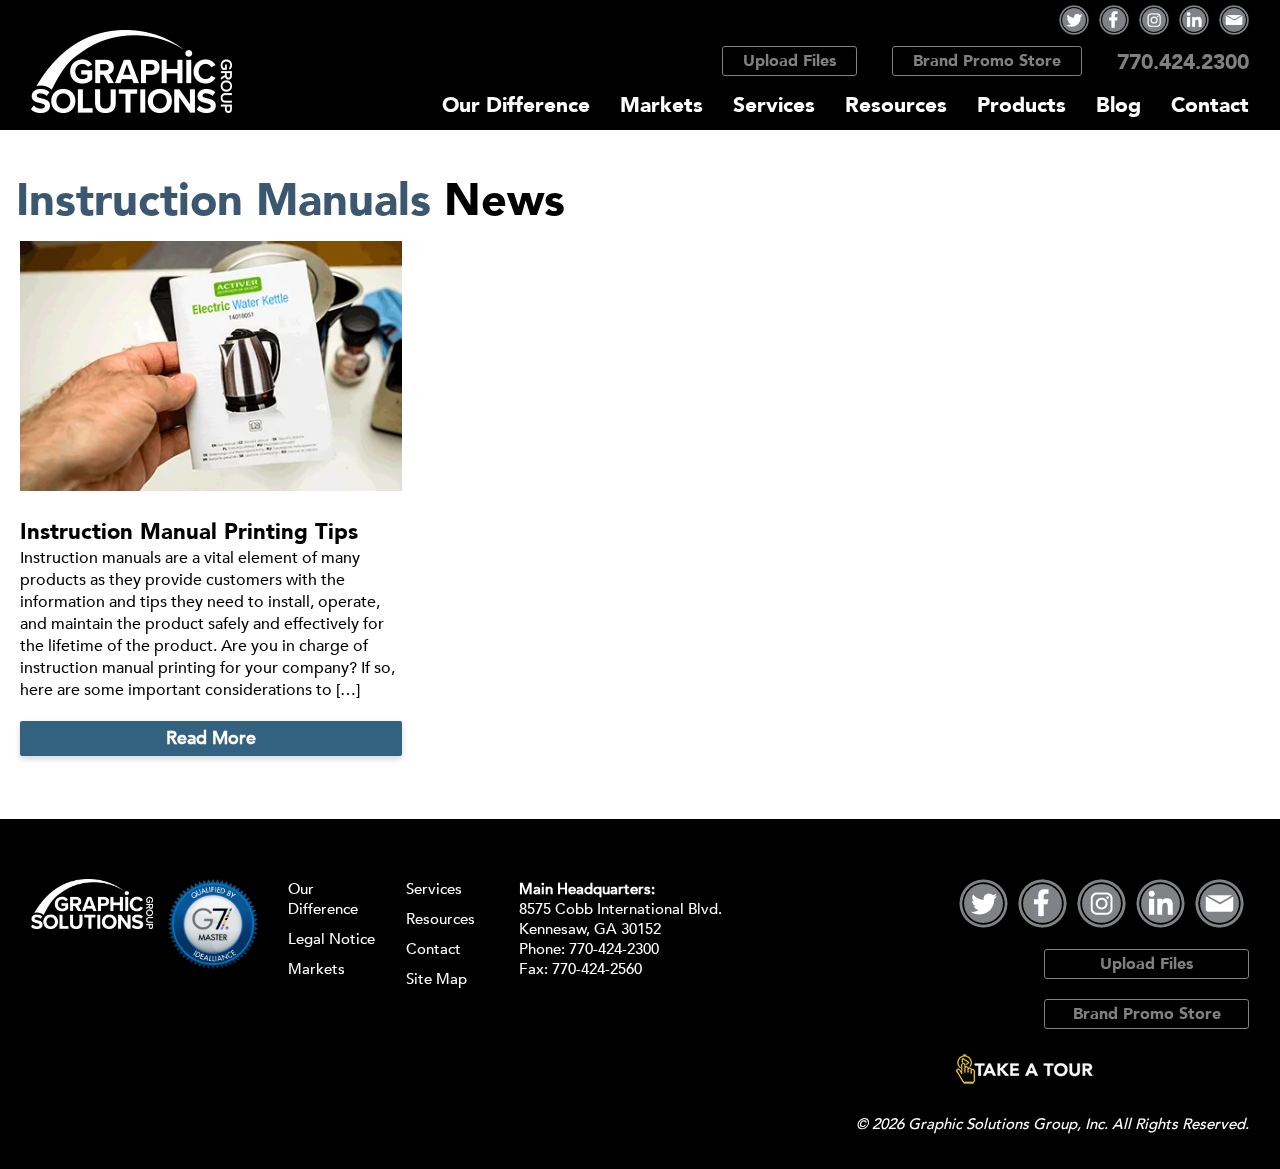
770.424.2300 (1183, 62)
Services (774, 105)
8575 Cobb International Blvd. (620, 909)
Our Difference (516, 105)
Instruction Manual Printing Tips (189, 532)
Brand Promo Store (987, 61)
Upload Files (789, 61)
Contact (1210, 105)
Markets (661, 105)
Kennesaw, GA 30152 (590, 929)
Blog (1118, 105)
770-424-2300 (614, 949)
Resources (896, 105)
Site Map (436, 979)
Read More (211, 738)
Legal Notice (331, 939)
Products (1021, 105)
